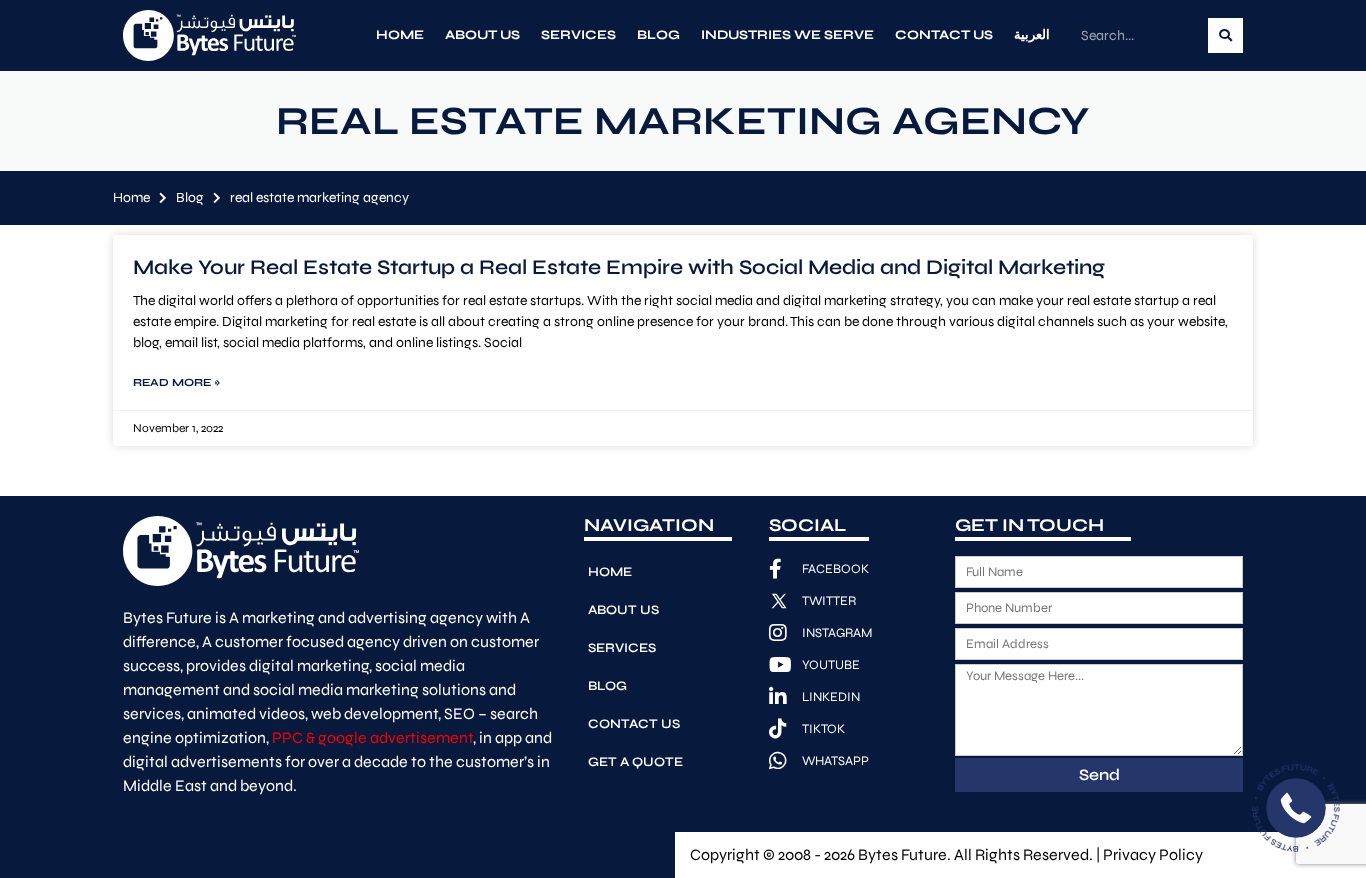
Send (1099, 774)
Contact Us (944, 35)
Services (578, 35)
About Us (482, 35)
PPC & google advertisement (372, 737)
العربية (1032, 35)
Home (400, 35)
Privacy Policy (1153, 854)
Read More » (176, 382)
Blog (658, 35)
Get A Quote (635, 762)
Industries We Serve (787, 35)
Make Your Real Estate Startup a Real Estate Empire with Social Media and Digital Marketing (619, 267)
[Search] (1225, 35)
